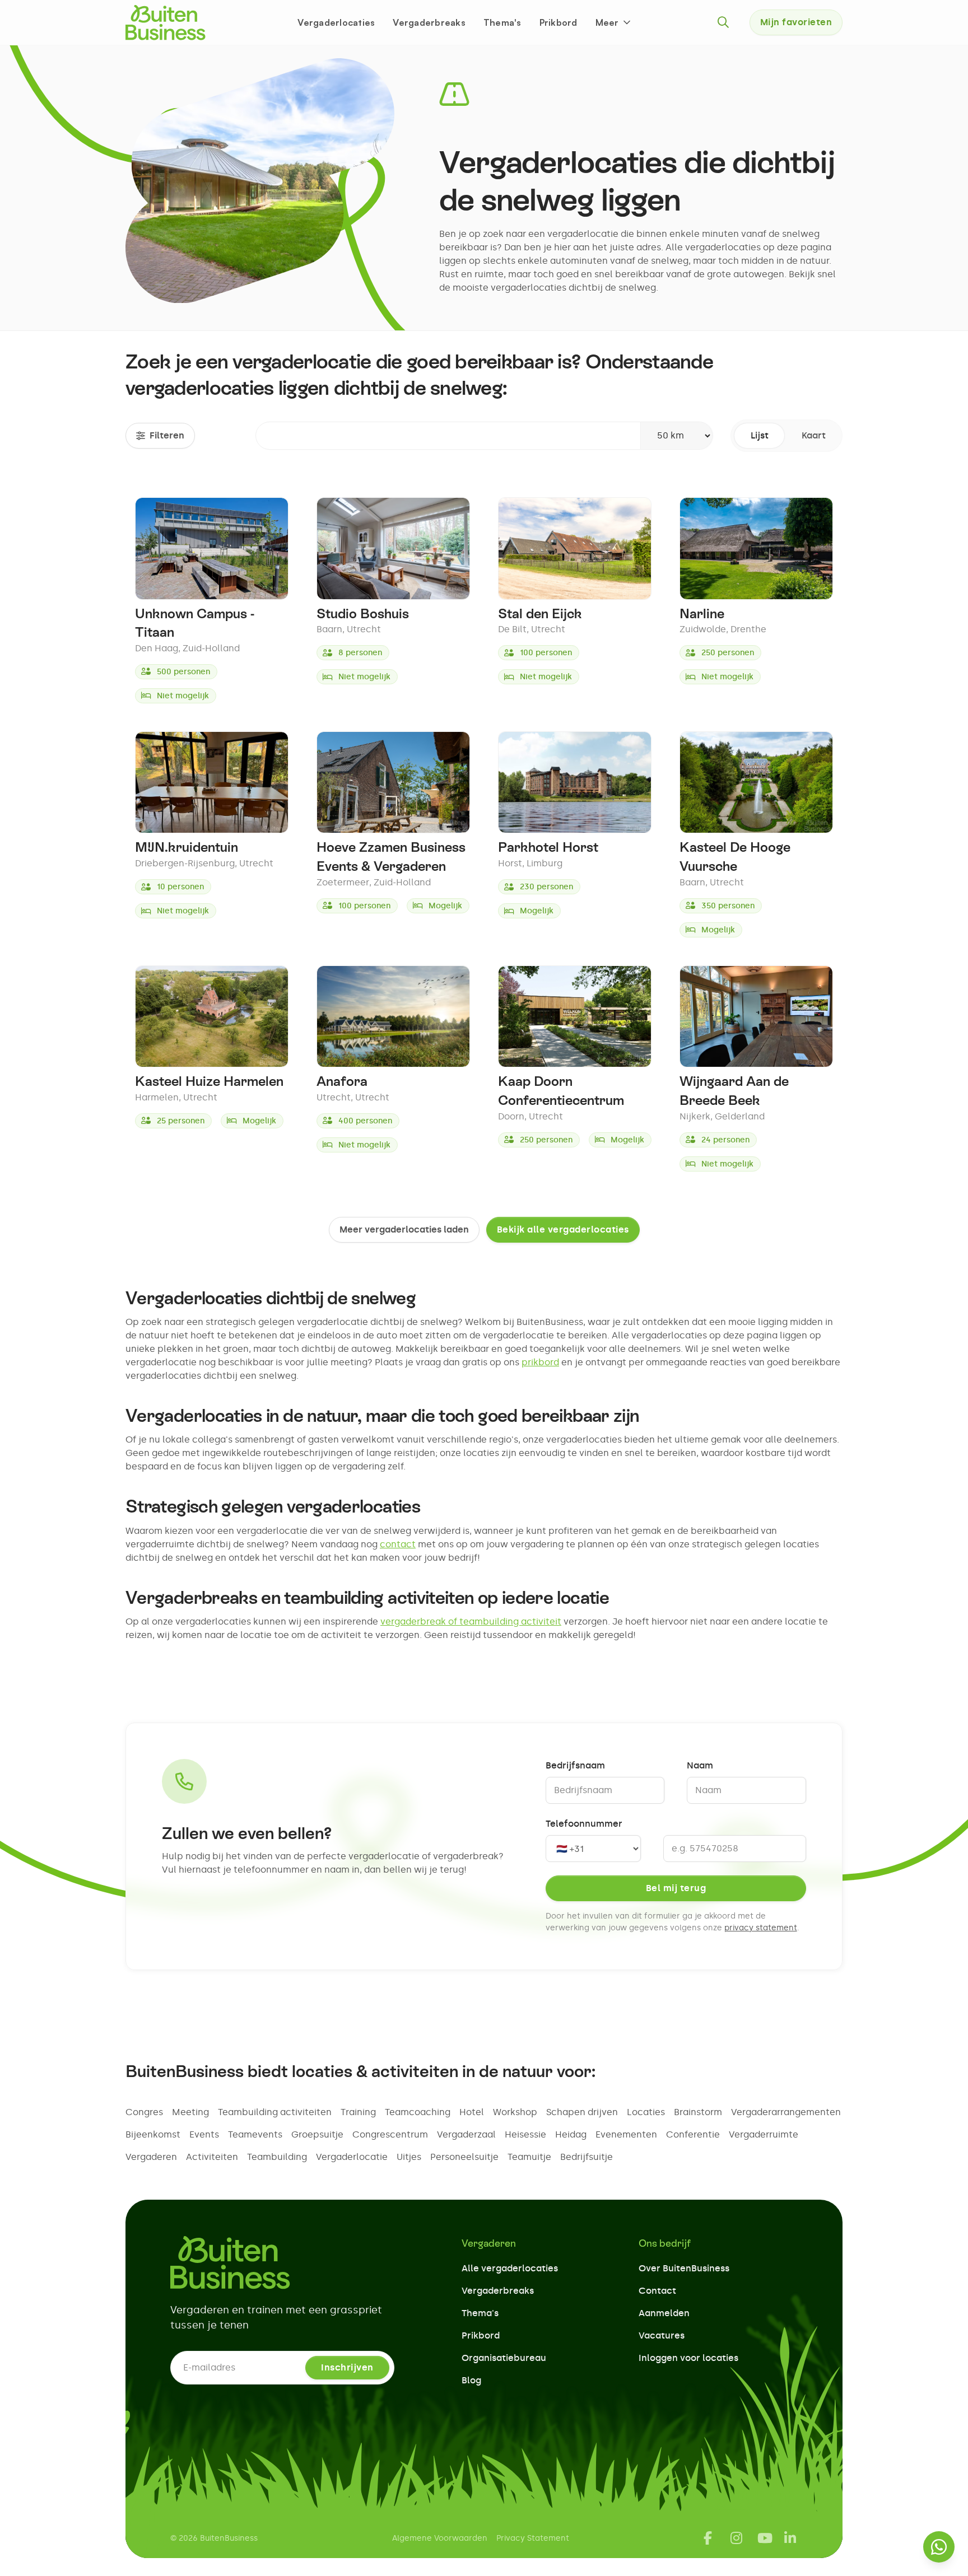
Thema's (502, 22)
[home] (166, 22)
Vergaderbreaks (429, 22)
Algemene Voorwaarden (440, 2538)
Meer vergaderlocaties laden (404, 1229)
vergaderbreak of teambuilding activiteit (471, 1621)
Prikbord (559, 22)
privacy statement (761, 1928)
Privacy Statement (533, 2538)
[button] (614, 22)
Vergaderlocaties (336, 22)
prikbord (540, 1362)
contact (398, 1544)
